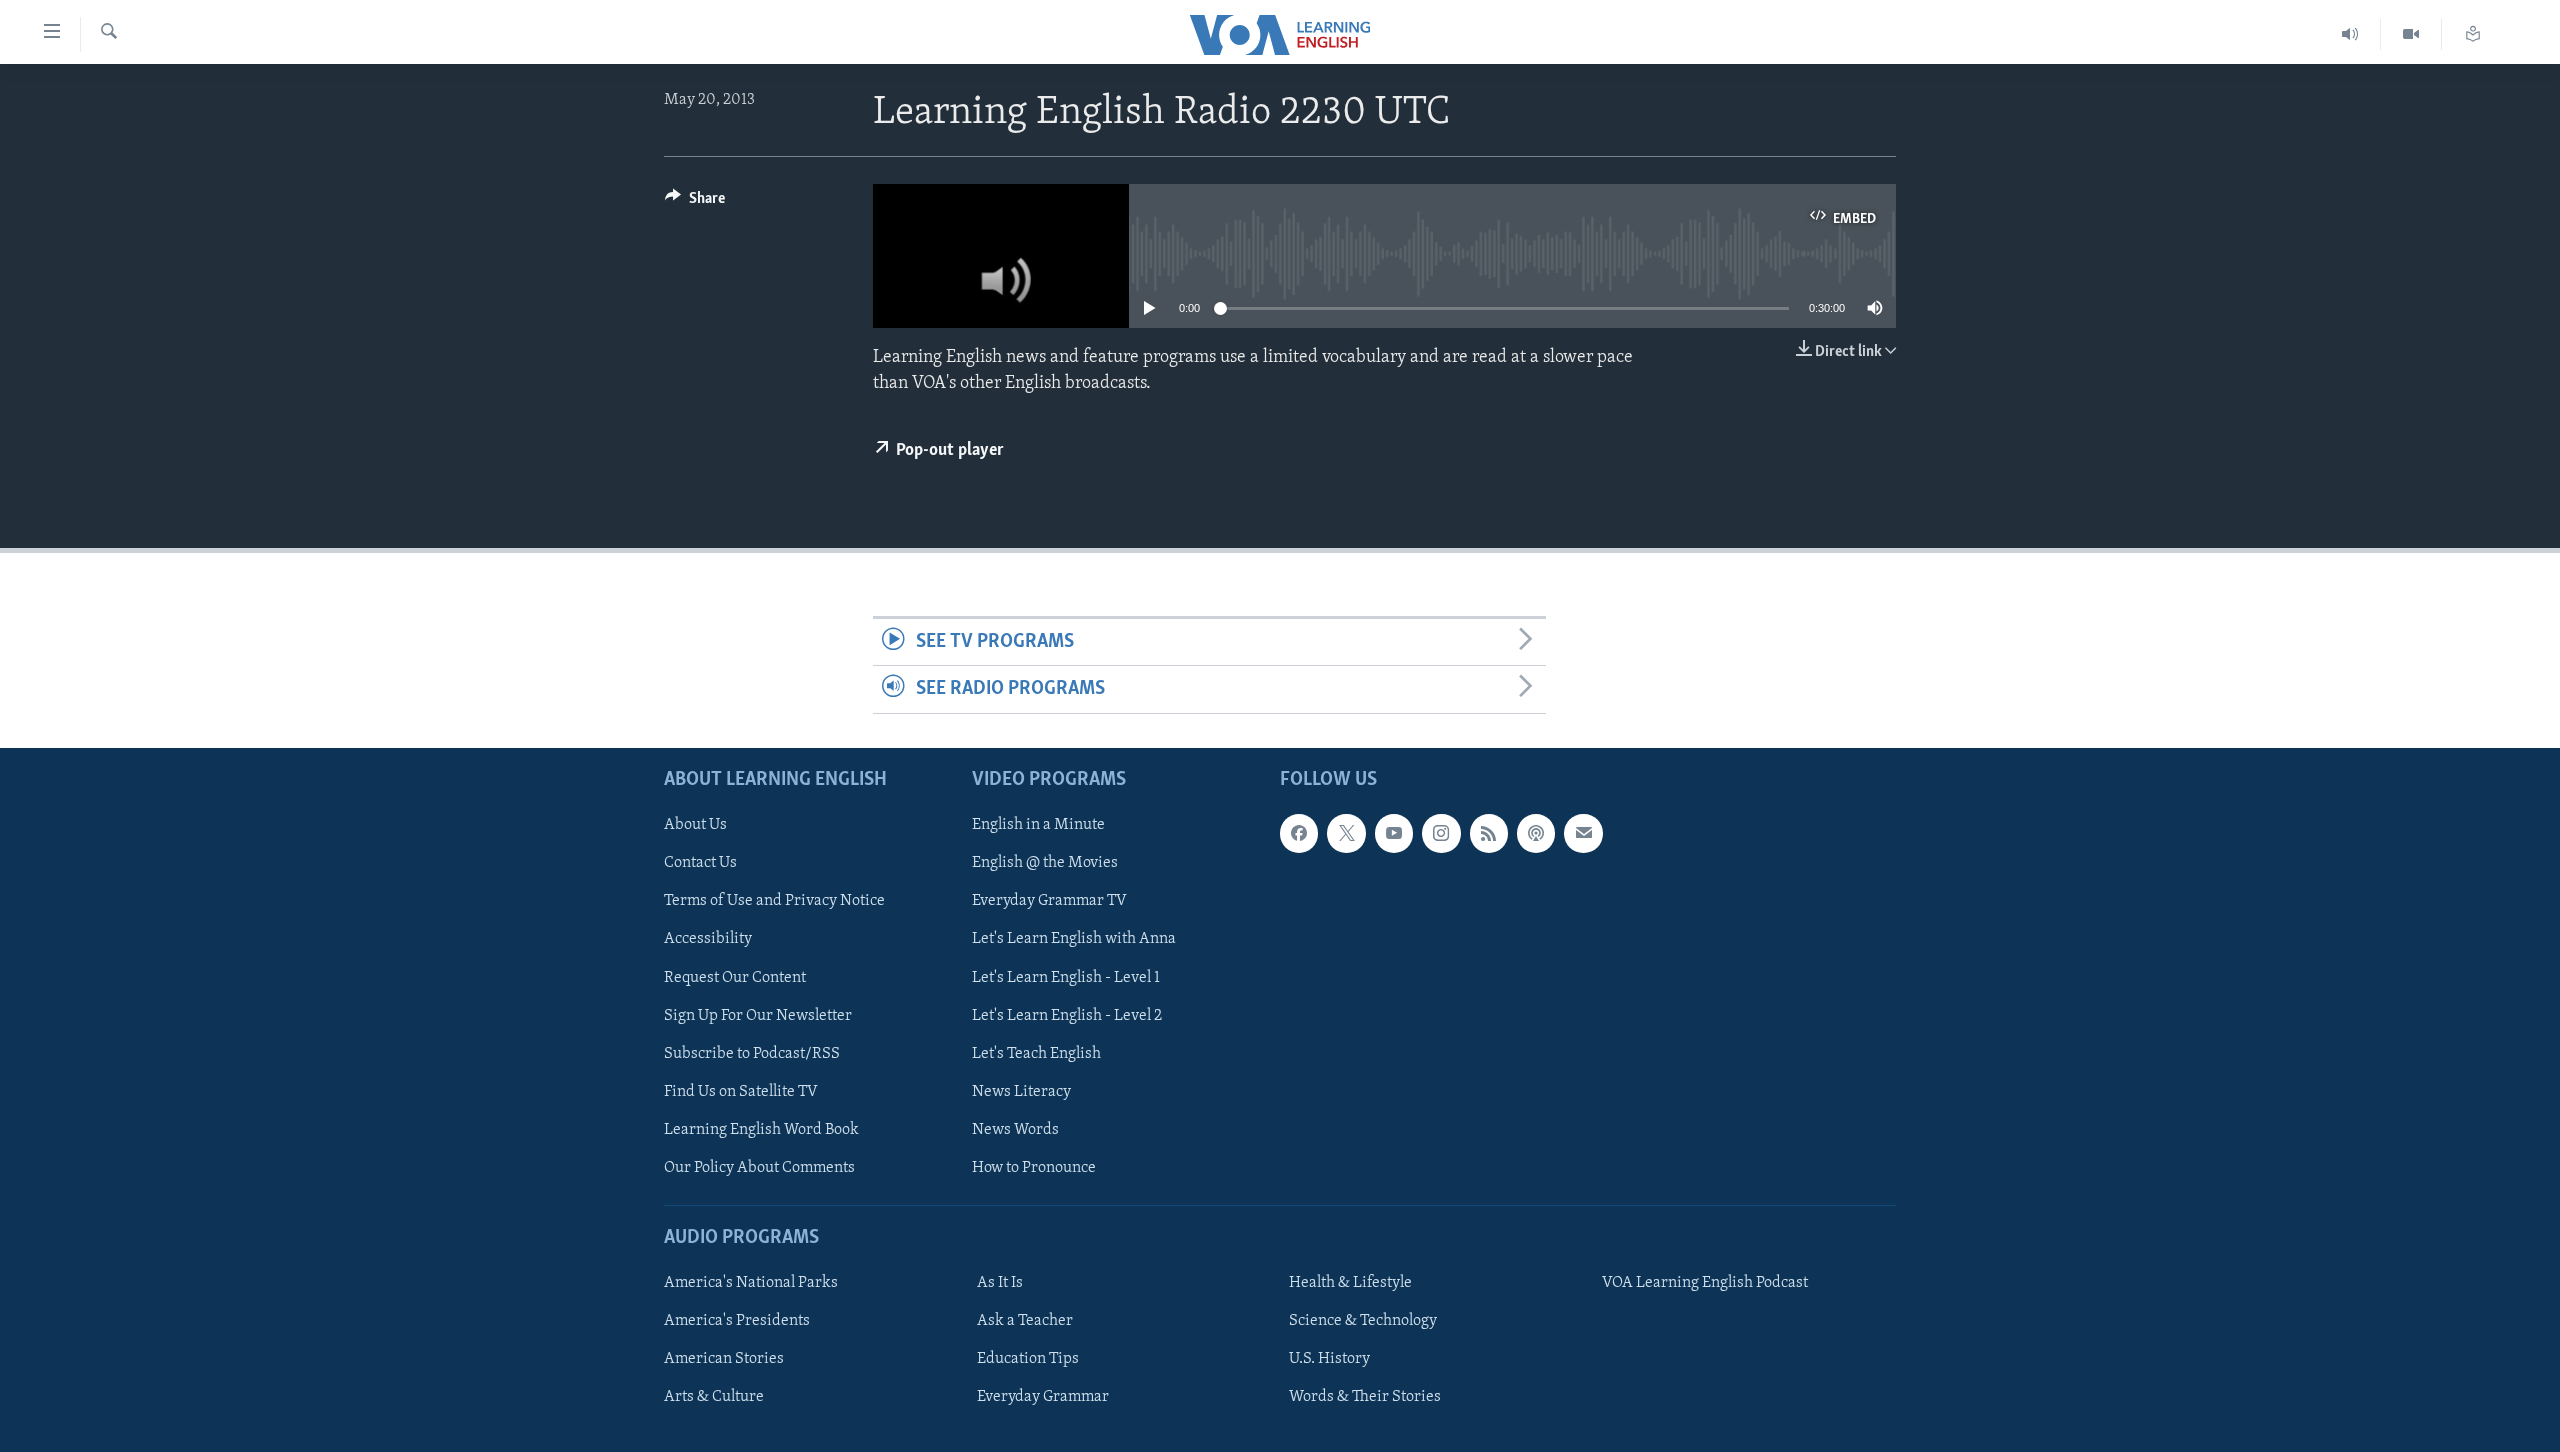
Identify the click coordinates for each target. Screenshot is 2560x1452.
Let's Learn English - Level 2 (1067, 1015)
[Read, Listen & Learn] (2473, 34)
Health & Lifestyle (1350, 1283)
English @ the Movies (1045, 863)
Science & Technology (1363, 1321)
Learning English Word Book (761, 1129)
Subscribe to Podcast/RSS (752, 1053)
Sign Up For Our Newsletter (758, 1015)
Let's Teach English (1036, 1053)
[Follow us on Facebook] (1299, 833)
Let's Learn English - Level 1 (1066, 977)
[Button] (695, 203)
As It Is (1000, 1283)
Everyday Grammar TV (1049, 901)
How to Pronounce (1034, 1167)
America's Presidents (737, 1321)
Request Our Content (735, 977)
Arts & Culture (714, 1397)
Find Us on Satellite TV (741, 1091)
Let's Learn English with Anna (1074, 939)
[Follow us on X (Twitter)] (1346, 833)
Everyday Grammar (1043, 1397)
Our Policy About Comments (759, 1167)
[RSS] (1489, 833)
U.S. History (1329, 1359)
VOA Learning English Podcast (1705, 1283)
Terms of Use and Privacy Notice (774, 901)
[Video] (2411, 34)
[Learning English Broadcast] (2350, 34)
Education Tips (1028, 1359)
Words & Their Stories (1365, 1397)
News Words (1015, 1129)
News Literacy (1021, 1091)
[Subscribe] (1583, 833)
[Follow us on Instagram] (1441, 833)
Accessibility (708, 939)
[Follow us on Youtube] (1394, 833)
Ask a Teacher (1025, 1321)
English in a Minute (1038, 825)
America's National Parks (751, 1283)
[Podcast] (1536, 833)
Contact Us (700, 863)
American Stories (724, 1359)
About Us (695, 825)
